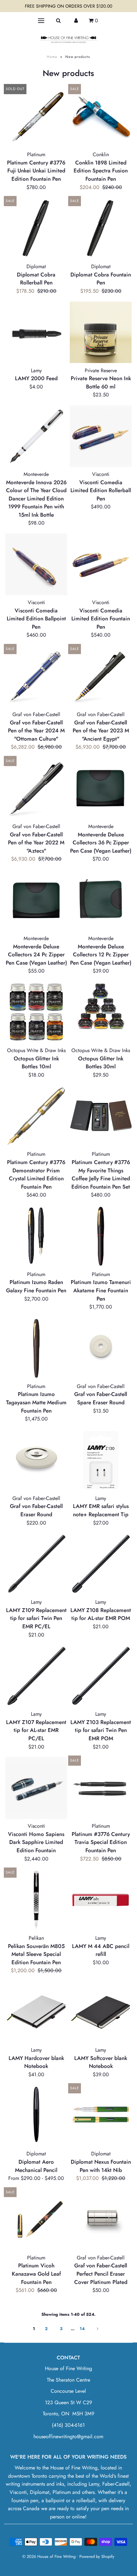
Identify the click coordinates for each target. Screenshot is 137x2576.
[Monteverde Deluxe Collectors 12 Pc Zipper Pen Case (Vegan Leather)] (101, 900)
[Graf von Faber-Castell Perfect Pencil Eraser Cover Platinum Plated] (101, 2220)
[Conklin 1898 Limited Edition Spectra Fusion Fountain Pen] (101, 116)
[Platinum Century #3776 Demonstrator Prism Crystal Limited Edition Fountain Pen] (36, 1116)
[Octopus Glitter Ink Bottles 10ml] (36, 1012)
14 (82, 2329)
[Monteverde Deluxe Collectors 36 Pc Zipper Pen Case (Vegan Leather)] (101, 788)
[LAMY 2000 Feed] (36, 332)
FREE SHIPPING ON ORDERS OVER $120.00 (68, 6)
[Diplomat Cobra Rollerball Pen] (36, 228)
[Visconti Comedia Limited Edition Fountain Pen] (101, 564)
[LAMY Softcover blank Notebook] (101, 2012)
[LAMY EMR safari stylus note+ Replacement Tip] (101, 1460)
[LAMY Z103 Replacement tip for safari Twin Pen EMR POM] (101, 1676)
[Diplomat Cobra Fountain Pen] (101, 228)
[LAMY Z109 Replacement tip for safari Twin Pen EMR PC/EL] (36, 1564)
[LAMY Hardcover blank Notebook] (36, 2012)
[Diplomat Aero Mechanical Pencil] (36, 2116)
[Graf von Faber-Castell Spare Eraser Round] (101, 1348)
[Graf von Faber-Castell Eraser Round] (36, 1460)
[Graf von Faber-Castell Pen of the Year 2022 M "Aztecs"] (36, 788)
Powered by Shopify (97, 2556)
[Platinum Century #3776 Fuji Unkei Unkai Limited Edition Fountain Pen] (36, 116)
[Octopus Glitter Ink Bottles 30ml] (101, 1006)
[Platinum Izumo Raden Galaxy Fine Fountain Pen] (36, 1236)
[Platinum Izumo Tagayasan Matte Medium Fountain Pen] (36, 1348)
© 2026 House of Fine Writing (49, 2556)
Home (52, 57)
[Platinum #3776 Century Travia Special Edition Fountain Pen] (101, 1788)
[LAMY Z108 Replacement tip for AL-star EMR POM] (101, 1564)
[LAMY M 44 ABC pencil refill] (101, 1900)
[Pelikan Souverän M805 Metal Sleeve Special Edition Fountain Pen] (36, 1900)
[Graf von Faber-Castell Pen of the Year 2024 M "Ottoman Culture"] (36, 676)
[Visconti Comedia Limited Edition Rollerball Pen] (101, 436)
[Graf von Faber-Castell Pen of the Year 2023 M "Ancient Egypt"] (101, 676)
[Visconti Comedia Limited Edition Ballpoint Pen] (36, 564)
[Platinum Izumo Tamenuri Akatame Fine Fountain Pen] (101, 1236)
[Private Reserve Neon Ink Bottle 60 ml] (101, 332)
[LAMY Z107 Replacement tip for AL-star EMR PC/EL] (36, 1676)
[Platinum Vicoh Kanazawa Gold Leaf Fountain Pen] (36, 2220)
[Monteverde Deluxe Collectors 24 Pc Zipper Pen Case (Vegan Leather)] (36, 900)
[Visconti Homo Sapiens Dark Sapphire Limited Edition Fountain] (36, 1788)
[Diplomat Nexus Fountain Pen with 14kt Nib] (101, 2116)
